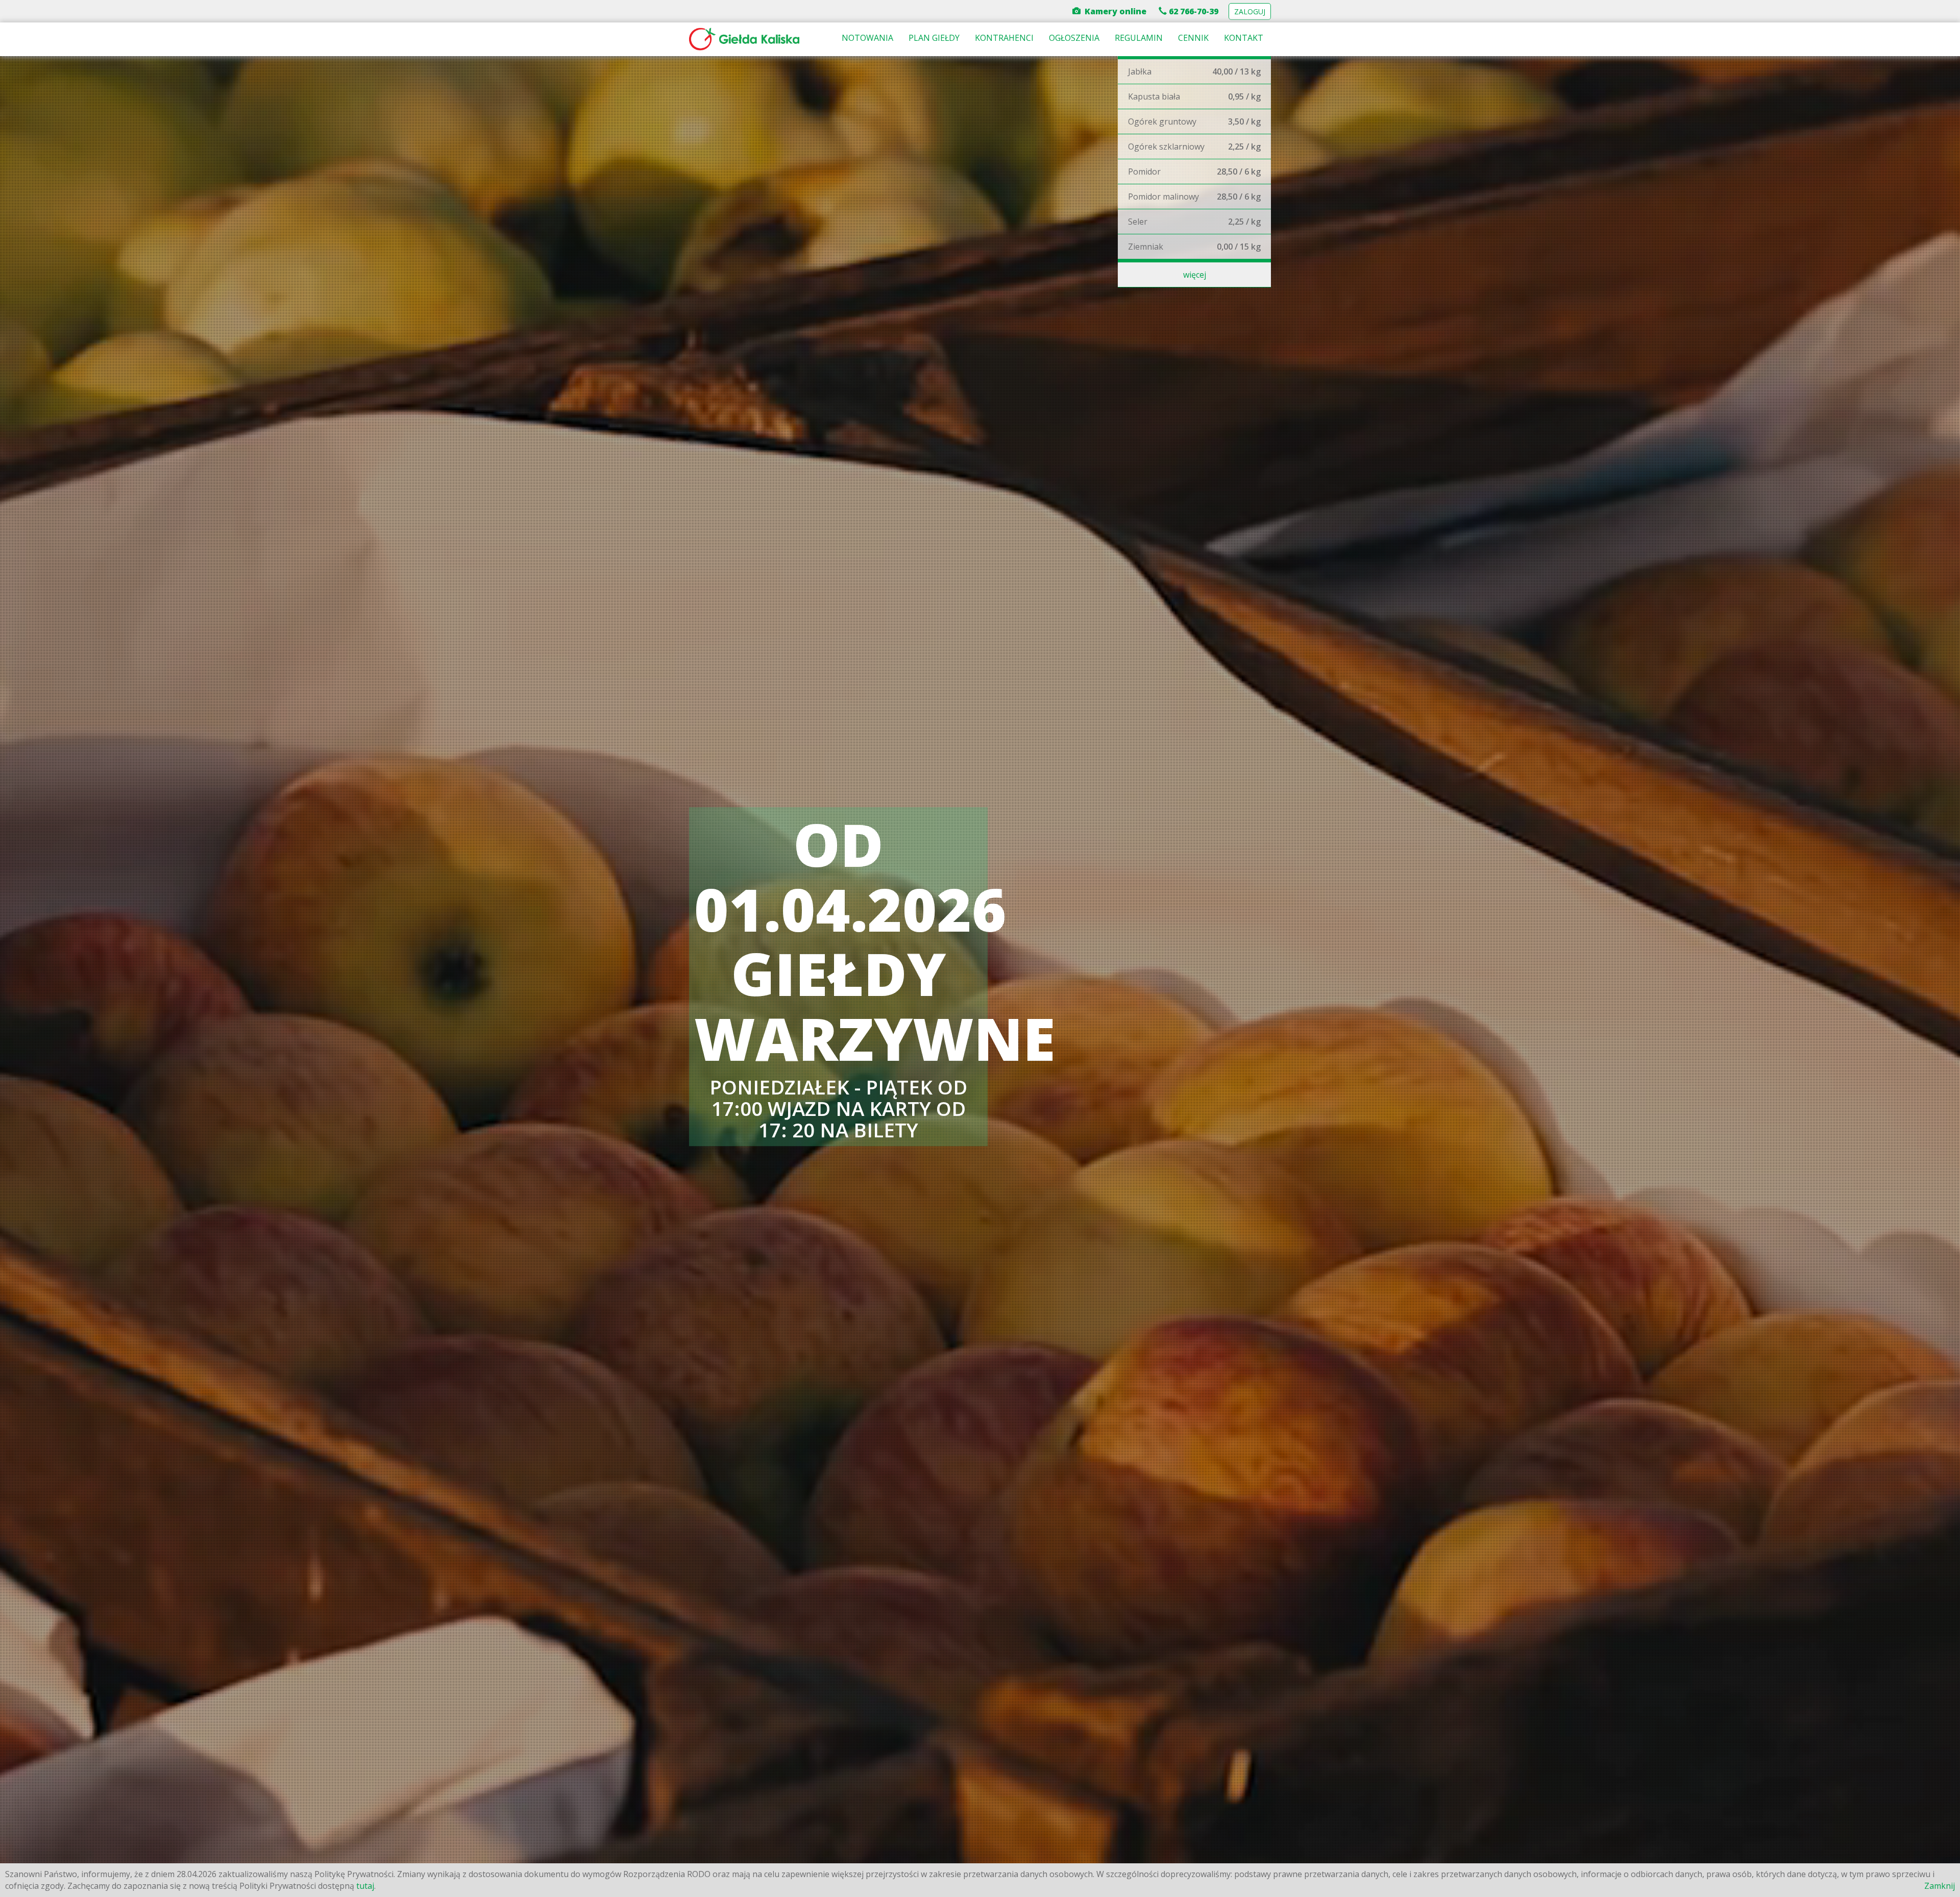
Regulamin (1139, 38)
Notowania (867, 38)
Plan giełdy (934, 38)
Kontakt (1244, 38)
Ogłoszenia (1074, 38)
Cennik (1193, 38)
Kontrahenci (1004, 38)
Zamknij (1940, 1886)
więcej (1195, 275)
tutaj (365, 1886)
